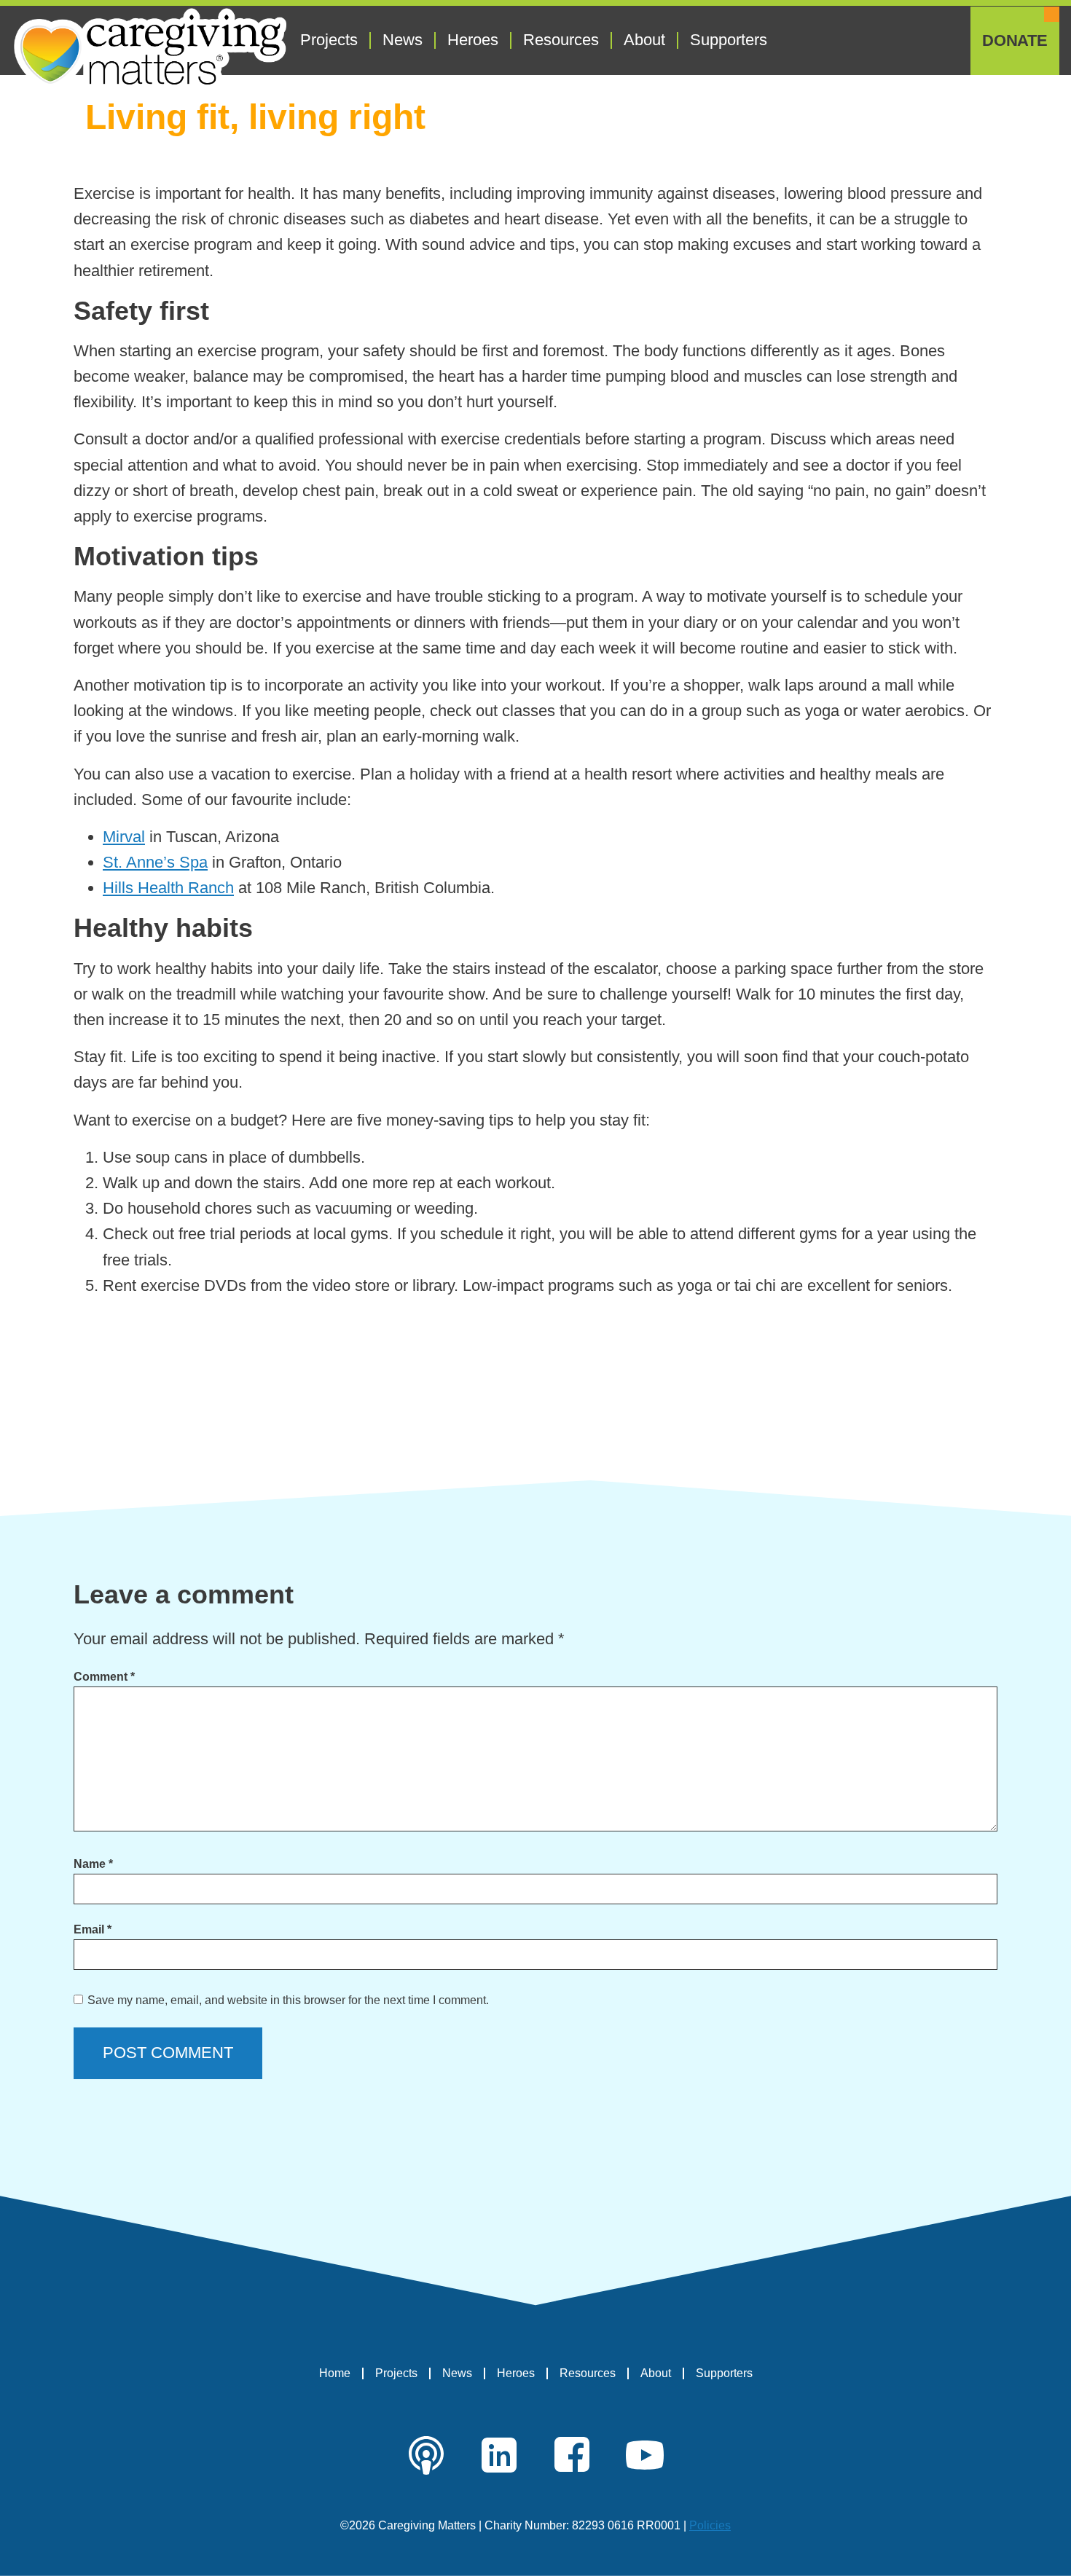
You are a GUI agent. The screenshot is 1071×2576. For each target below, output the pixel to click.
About (644, 40)
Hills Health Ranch (168, 888)
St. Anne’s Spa (155, 862)
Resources (561, 40)
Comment (104, 1677)
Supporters (729, 40)
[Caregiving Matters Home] (150, 50)
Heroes (473, 40)
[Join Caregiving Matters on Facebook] (572, 2455)
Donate (1015, 41)
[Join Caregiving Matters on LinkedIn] (499, 2455)
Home (335, 2373)
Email (93, 1929)
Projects (329, 40)
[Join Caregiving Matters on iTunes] (426, 2455)
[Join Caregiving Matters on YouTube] (645, 2455)
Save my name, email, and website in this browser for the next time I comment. (288, 2000)
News (403, 40)
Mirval (124, 837)
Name (93, 1864)
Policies (710, 2525)
